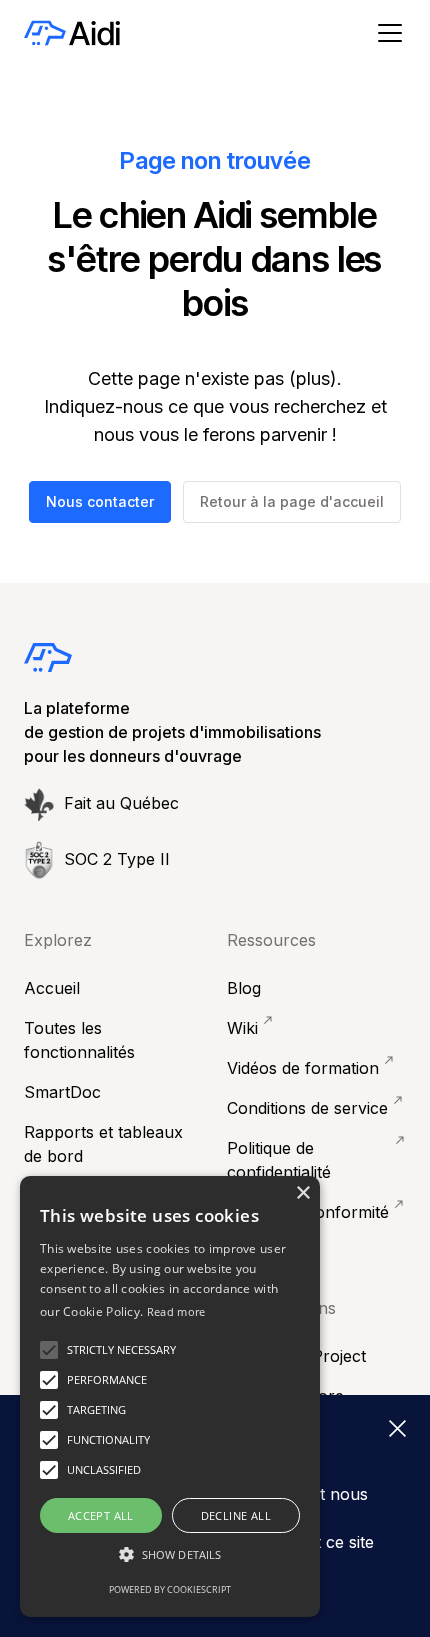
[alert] (170, 1396)
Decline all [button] (236, 1515)
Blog (244, 988)
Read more (176, 1311)
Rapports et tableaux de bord (103, 1144)
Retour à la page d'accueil (292, 501)
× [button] (302, 1193)
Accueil (52, 988)
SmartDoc (62, 1092)
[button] (386, 33)
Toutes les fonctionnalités (79, 1040)
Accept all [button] (101, 1515)
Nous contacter (100, 501)
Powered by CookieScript (170, 1589)
